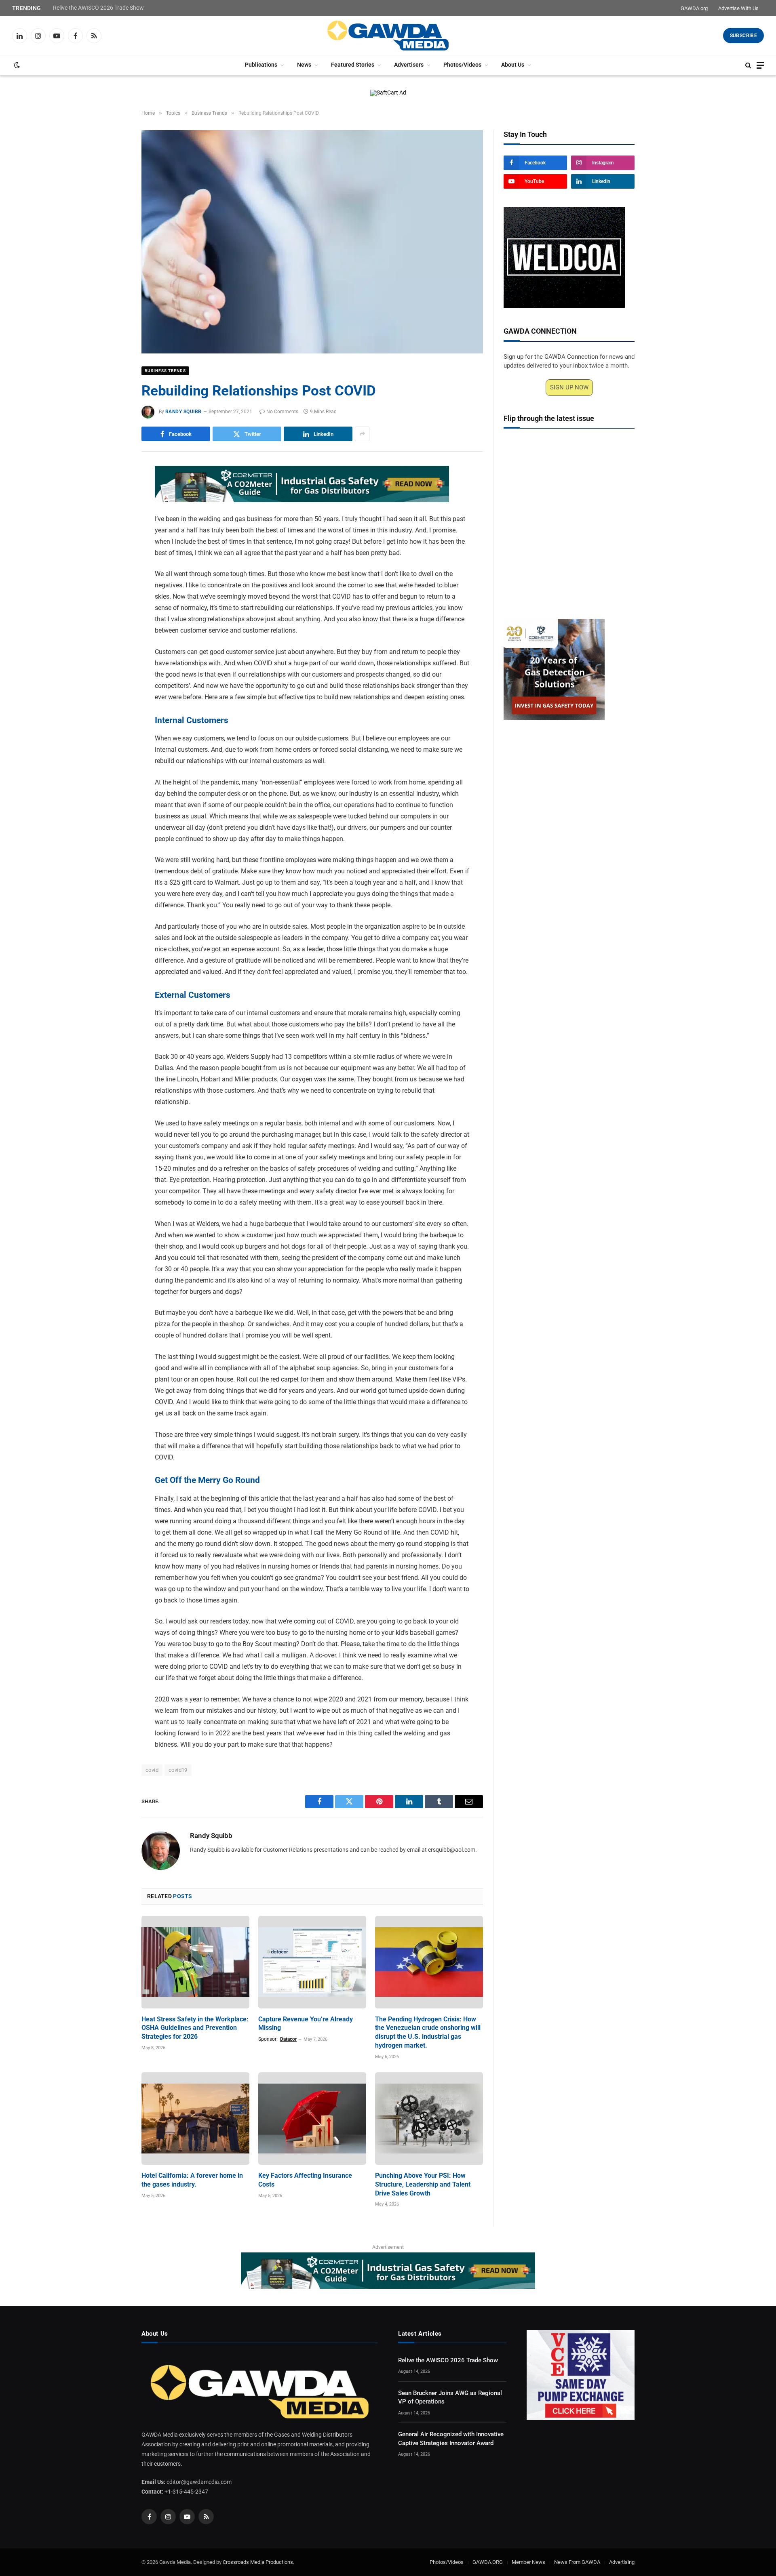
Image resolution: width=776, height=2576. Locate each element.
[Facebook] (113, 492)
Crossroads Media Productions (258, 2562)
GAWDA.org (694, 8)
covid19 (178, 1770)
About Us (513, 65)
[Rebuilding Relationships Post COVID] (312, 242)
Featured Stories (353, 65)
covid (152, 1770)
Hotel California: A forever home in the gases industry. (192, 2180)
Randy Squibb (183, 412)
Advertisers (409, 65)
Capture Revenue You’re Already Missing (306, 2024)
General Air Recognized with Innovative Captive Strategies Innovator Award (451, 2438)
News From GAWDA (577, 2562)
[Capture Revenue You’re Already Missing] (312, 1962)
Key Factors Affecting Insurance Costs (305, 2180)
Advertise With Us (738, 8)
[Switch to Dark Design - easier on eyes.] (16, 65)
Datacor (288, 2039)
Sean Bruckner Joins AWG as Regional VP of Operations (450, 2397)
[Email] (113, 567)
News (304, 65)
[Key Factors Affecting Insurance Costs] (312, 2119)
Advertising (622, 2562)
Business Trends (165, 371)
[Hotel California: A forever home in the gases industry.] (195, 2119)
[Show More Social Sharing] (362, 434)
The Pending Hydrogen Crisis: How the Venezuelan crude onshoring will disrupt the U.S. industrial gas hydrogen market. (428, 2032)
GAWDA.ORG (488, 2562)
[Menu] (760, 65)
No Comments (282, 412)
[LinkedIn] (113, 530)
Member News (528, 2562)
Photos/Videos (462, 65)
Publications (261, 65)
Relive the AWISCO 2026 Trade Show (98, 8)
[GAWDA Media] (388, 36)
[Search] (748, 65)
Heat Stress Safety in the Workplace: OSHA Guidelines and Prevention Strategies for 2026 (195, 2028)
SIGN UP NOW (569, 387)
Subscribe (743, 36)
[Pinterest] (113, 548)
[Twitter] (113, 511)
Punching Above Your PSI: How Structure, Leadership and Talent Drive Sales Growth (423, 2184)
